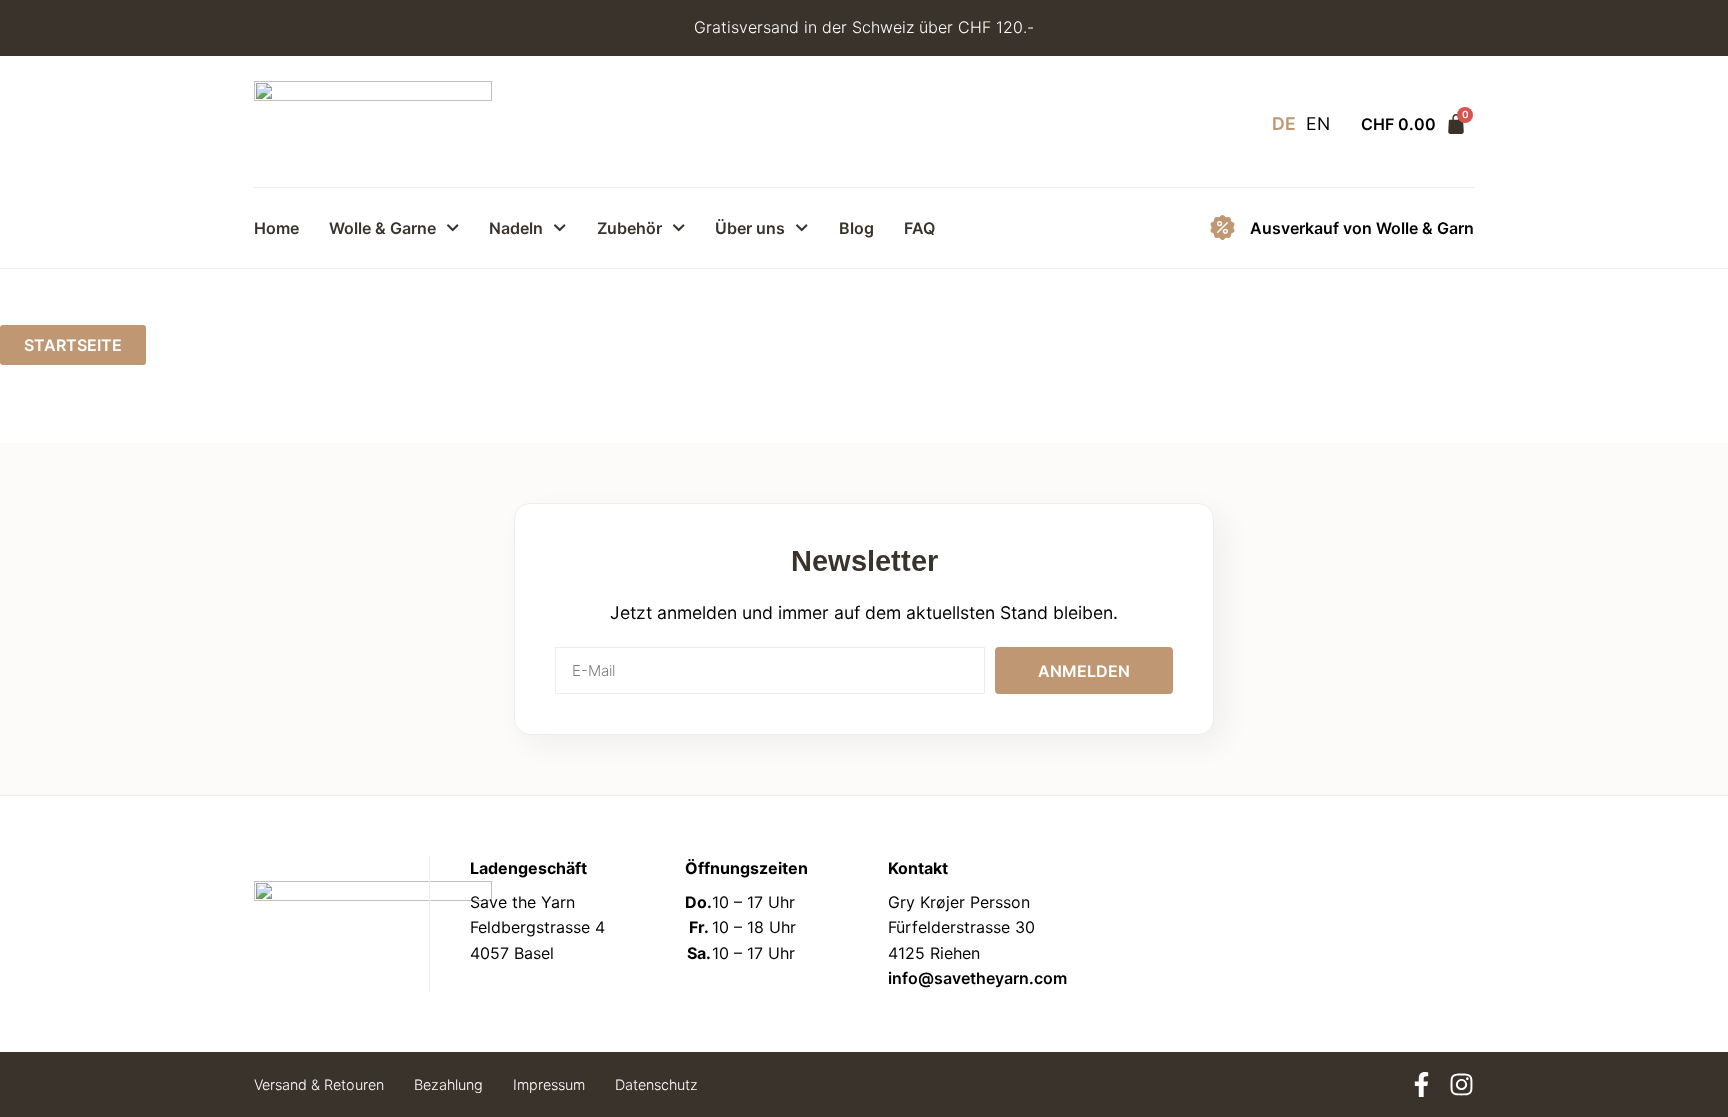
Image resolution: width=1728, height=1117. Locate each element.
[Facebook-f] (1421, 1084)
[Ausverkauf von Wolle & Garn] (1222, 227)
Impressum (549, 1084)
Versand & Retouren (319, 1084)
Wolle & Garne (382, 228)
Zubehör (629, 228)
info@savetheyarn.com (977, 978)
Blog (856, 228)
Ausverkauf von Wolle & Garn (1362, 228)
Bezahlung (448, 1084)
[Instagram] (1461, 1084)
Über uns (750, 228)
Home (276, 228)
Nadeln (516, 228)
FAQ (919, 228)
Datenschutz (656, 1084)
